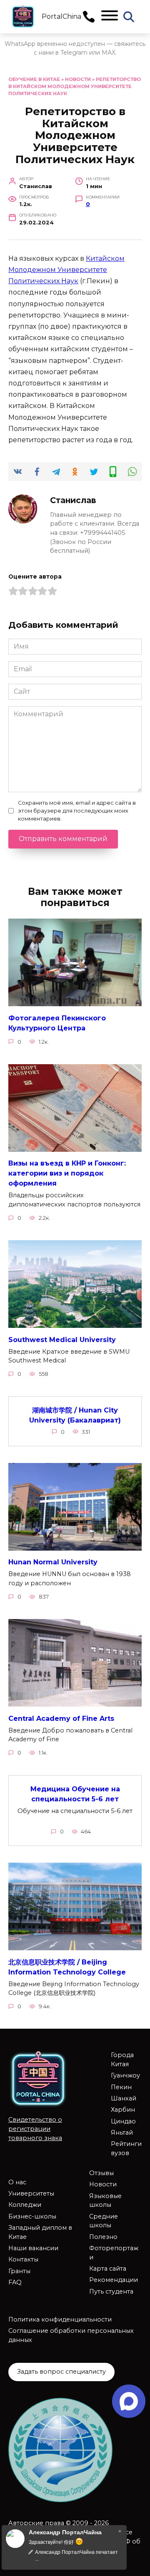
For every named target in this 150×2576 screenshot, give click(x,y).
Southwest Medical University (62, 1339)
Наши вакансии (33, 2248)
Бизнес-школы (32, 2216)
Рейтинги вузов (126, 2148)
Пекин (121, 2087)
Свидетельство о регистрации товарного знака (35, 2129)
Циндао (123, 2121)
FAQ (15, 2282)
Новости (78, 79)
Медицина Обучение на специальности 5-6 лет (75, 1794)
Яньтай (122, 2133)
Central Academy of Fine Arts (61, 1718)
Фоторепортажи (114, 2253)
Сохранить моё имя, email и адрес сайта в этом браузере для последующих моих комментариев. (77, 811)
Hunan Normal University (53, 1562)
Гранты (19, 2271)
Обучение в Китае (34, 79)
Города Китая (122, 2060)
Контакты (23, 2259)
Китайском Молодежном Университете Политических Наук (66, 270)
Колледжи (25, 2205)
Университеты (31, 2193)
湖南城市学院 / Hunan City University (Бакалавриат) (75, 1415)
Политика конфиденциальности (60, 2319)
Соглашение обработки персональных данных (71, 2335)
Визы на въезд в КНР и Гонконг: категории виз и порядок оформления (67, 1173)
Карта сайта (108, 2269)
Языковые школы (105, 2201)
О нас (17, 2182)
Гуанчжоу (125, 2075)
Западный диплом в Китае (40, 2232)
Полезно (103, 2237)
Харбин (123, 2110)
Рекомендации (114, 2280)
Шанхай (124, 2098)
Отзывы (101, 2173)
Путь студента (111, 2291)
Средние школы (104, 2221)
